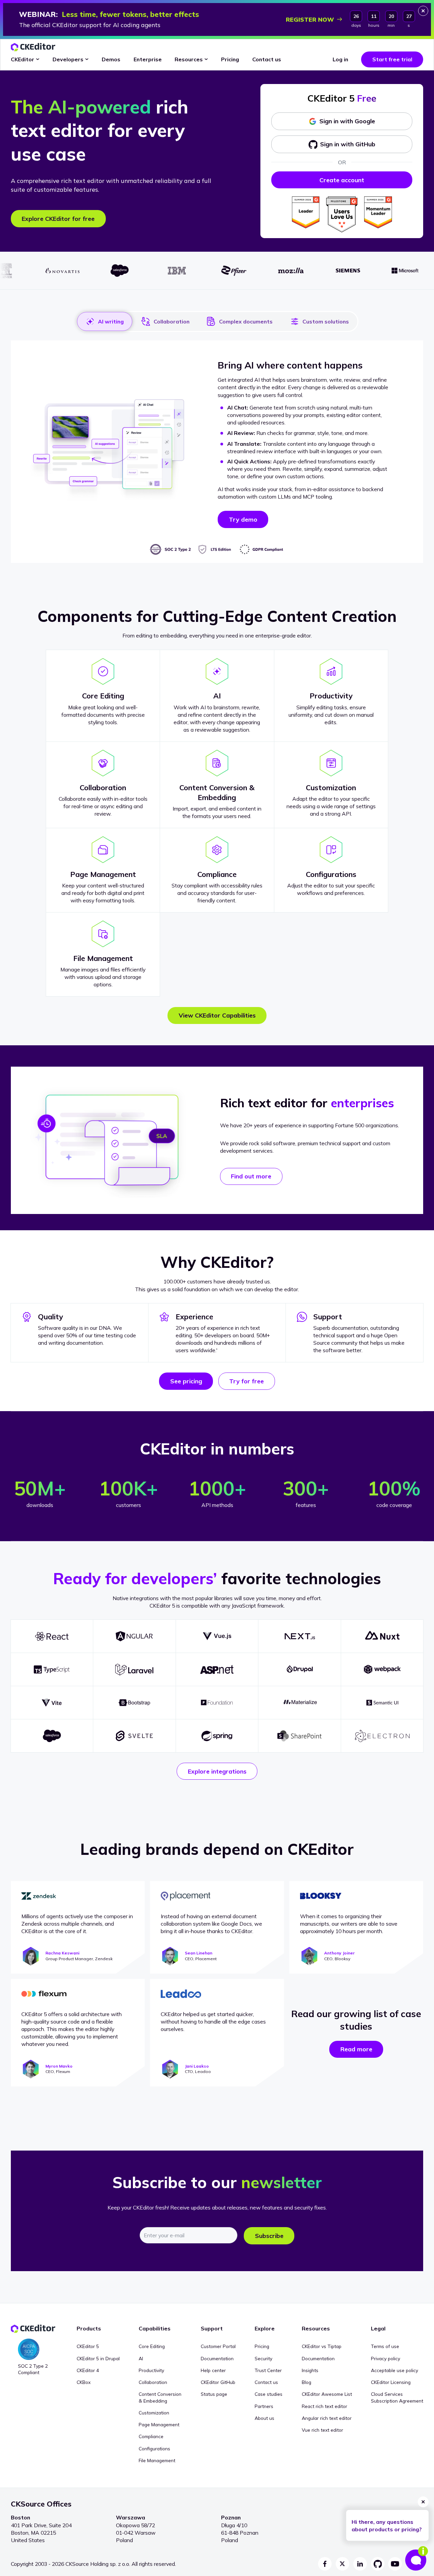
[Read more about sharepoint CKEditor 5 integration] (300, 1736)
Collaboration (172, 321)
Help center (213, 2370)
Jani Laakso (197, 2066)
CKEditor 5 (88, 2346)
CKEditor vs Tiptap (322, 2346)
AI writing (111, 321)
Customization (154, 2413)
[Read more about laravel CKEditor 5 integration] (134, 1669)
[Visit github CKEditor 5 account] (378, 2564)
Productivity (151, 2370)
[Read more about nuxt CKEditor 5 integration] (382, 1636)
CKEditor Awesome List (327, 2394)
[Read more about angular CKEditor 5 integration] (134, 1636)
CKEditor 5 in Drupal (98, 2358)
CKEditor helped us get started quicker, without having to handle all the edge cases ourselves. (213, 2022)
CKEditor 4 (88, 2370)
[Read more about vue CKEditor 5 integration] (217, 1636)
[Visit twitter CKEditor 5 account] (342, 2564)
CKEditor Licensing (391, 2382)
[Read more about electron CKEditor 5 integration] (382, 1736)
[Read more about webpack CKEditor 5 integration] (382, 1669)
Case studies (269, 2394)
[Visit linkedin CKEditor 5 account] (360, 2564)
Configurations (154, 2448)
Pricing (262, 2346)
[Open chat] (416, 2558)
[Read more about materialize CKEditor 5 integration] (300, 1703)
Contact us (266, 2382)
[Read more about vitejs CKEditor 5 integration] (52, 1703)
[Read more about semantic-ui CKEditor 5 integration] (382, 1703)
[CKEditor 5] (33, 47)
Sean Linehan (199, 1953)
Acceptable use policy (394, 2370)
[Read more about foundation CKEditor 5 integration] (217, 1703)
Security (263, 2358)
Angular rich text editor (327, 2418)
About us (264, 2418)
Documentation (217, 2358)
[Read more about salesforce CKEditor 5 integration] (52, 1736)
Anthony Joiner (339, 1953)
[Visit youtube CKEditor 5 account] (395, 2564)
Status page (214, 2394)
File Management (157, 2460)
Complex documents (246, 321)
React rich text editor (324, 2406)
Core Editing (152, 2346)
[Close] (423, 11)
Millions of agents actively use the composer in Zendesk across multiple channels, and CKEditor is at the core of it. (77, 1924)
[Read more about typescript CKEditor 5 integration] (52, 1669)
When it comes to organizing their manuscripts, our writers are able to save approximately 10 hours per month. (349, 1924)
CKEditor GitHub (218, 2382)
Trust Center (268, 2370)
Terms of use (385, 2346)
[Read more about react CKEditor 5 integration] (52, 1636)
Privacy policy (386, 2358)
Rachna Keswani (62, 1953)
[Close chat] (423, 2502)
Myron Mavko (59, 2066)
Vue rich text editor (322, 2430)
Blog (307, 2382)
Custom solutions (326, 321)
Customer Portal (218, 2346)
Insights (310, 2370)
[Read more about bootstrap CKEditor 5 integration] (134, 1703)
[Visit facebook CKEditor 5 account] (325, 2564)
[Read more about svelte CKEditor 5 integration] (134, 1736)
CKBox (84, 2382)
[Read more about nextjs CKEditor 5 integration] (300, 1636)
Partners (264, 2406)
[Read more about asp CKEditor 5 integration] (217, 1669)
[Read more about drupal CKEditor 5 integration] (300, 1669)
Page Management (159, 2424)
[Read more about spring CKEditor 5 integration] (217, 1736)
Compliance (151, 2436)
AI (141, 2358)
